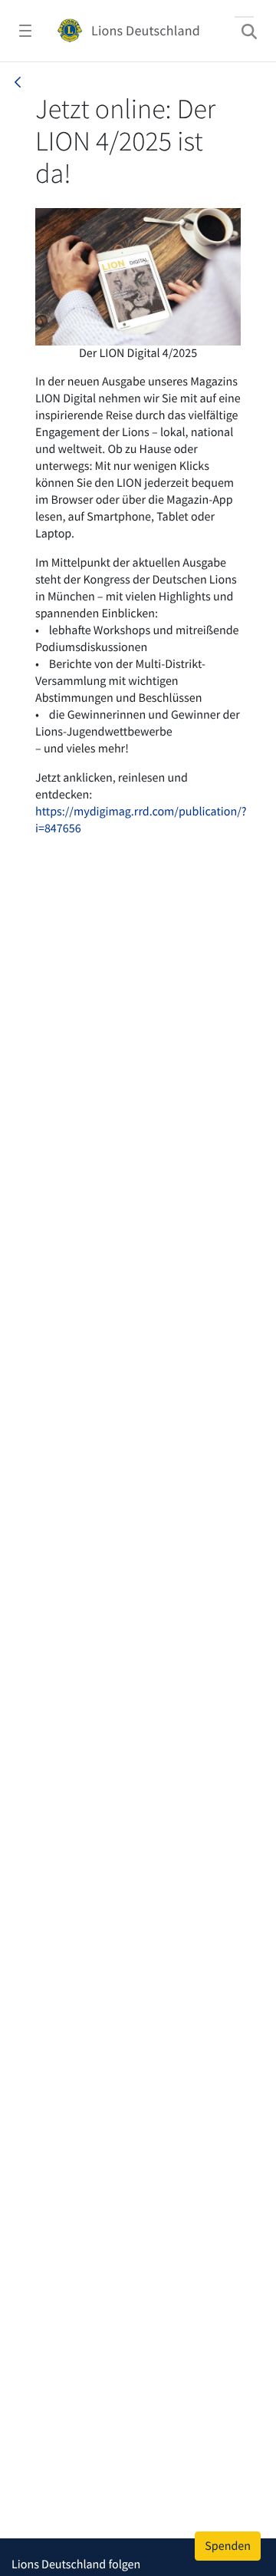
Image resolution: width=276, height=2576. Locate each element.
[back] (18, 82)
